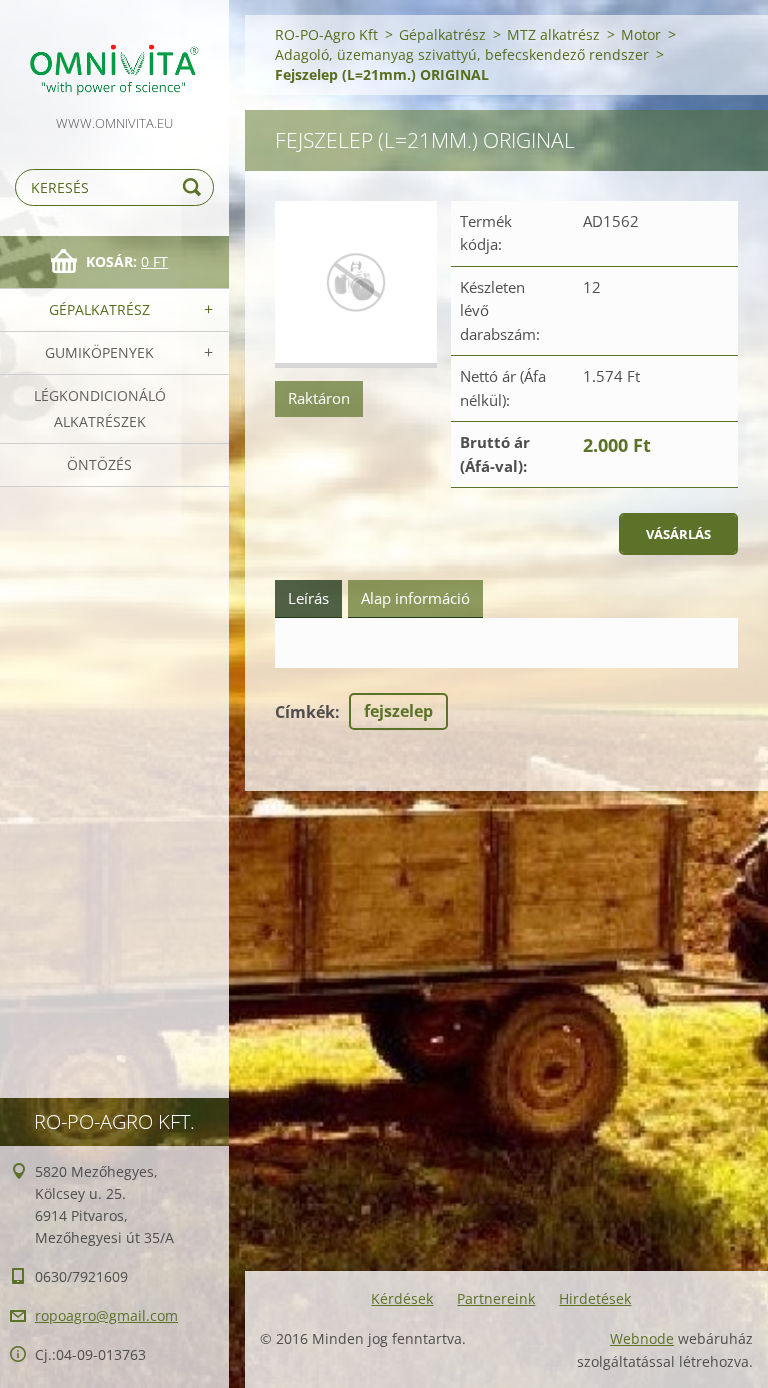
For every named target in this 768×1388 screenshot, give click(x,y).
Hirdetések (595, 1298)
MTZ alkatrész (553, 34)
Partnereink (496, 1298)
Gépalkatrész (99, 309)
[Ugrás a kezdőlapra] (114, 56)
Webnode (642, 1338)
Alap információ (415, 598)
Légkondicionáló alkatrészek (100, 408)
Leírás (308, 598)
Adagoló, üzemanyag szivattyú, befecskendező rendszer (462, 54)
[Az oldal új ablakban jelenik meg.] (356, 284)
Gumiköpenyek (99, 352)
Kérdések (402, 1298)
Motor (641, 34)
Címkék (305, 712)
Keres (195, 187)
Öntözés (99, 464)
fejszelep (398, 711)
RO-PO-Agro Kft (326, 34)
